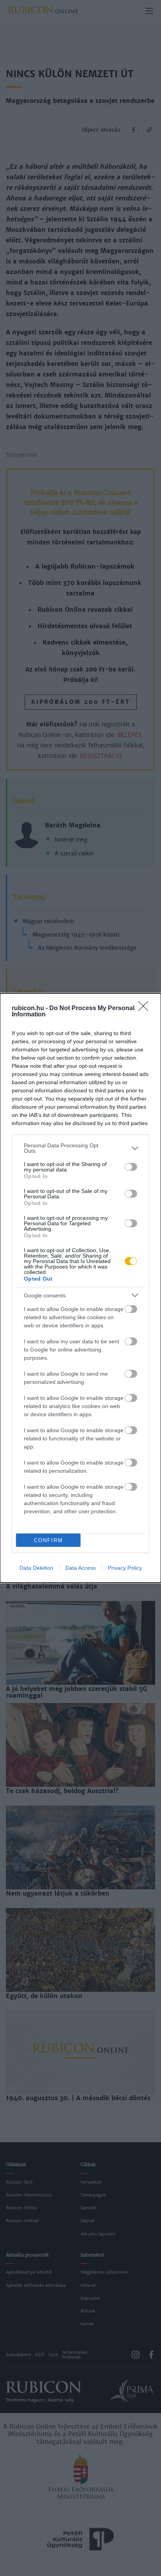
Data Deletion (36, 1568)
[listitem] (80, 1148)
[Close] (146, 1009)
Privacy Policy (125, 1568)
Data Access (80, 1568)
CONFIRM (48, 1540)
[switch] (131, 1167)
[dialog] (80, 1288)
